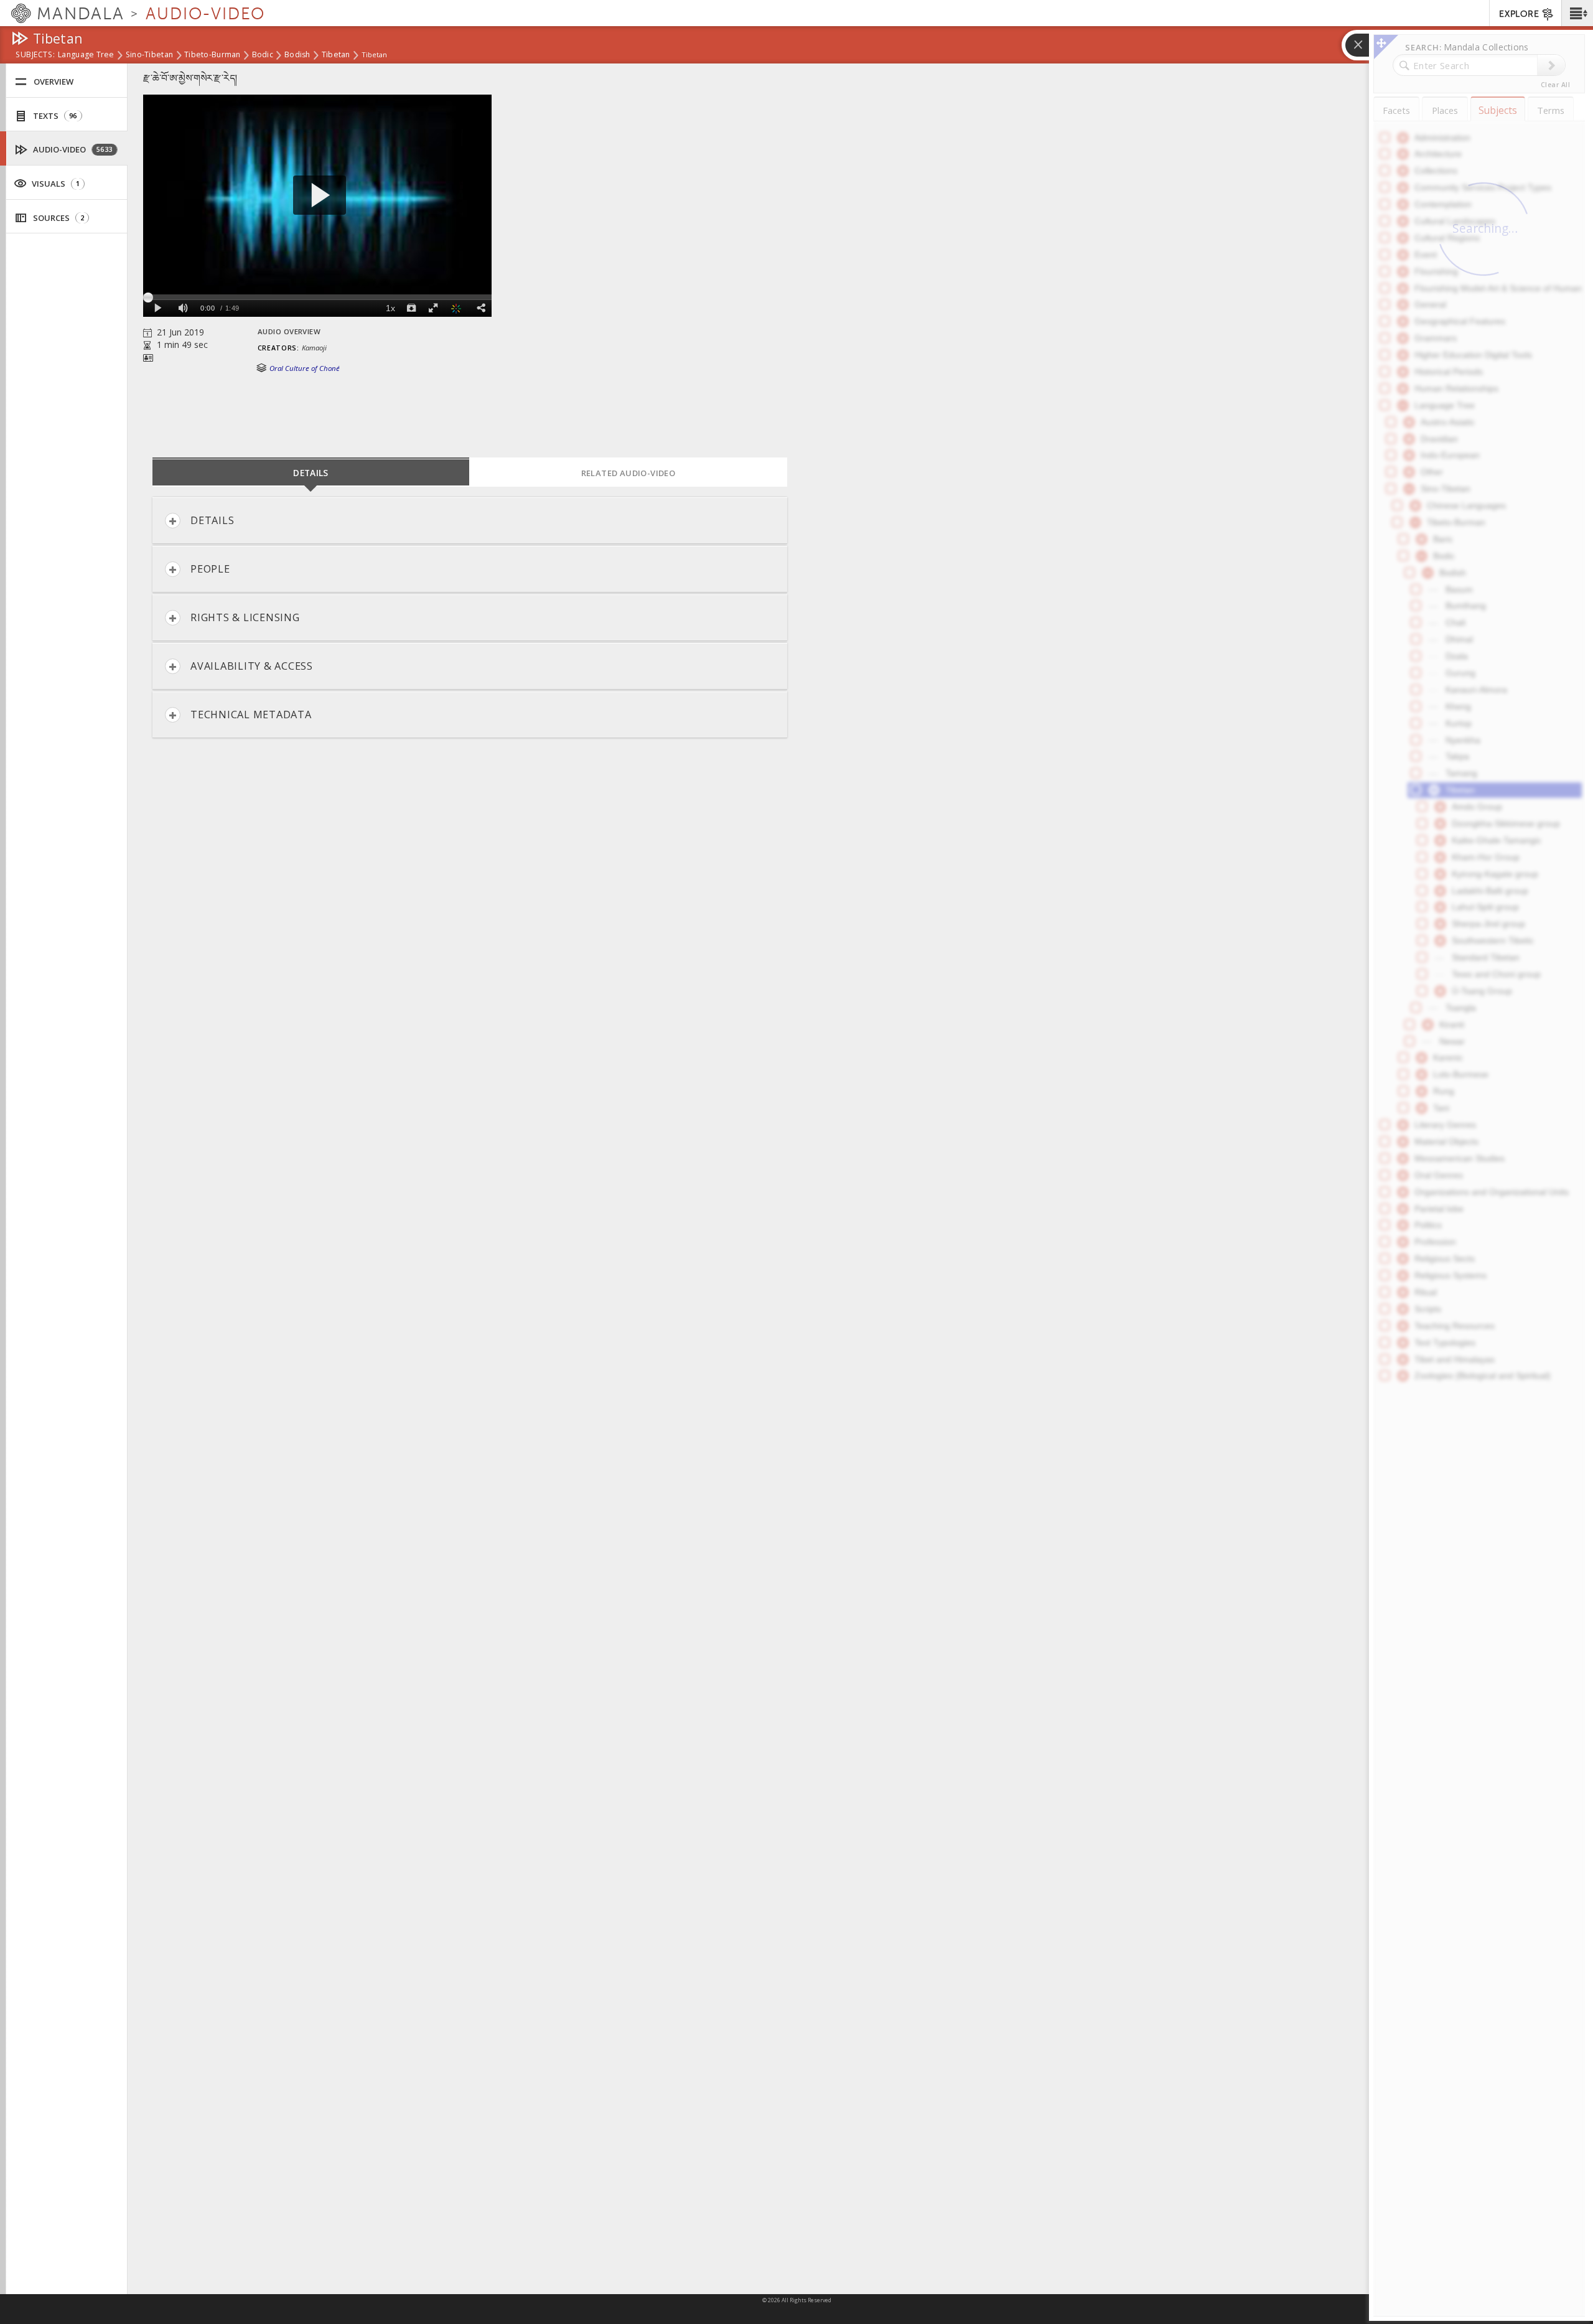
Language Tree (86, 55)
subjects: (35, 55)
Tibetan (336, 55)
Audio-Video (72, 149)
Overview (54, 82)
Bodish (297, 55)
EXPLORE (1519, 14)
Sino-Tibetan (149, 55)
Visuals (55, 184)
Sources (58, 218)
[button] (1577, 13)
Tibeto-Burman (213, 55)
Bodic (263, 55)
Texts (54, 116)
